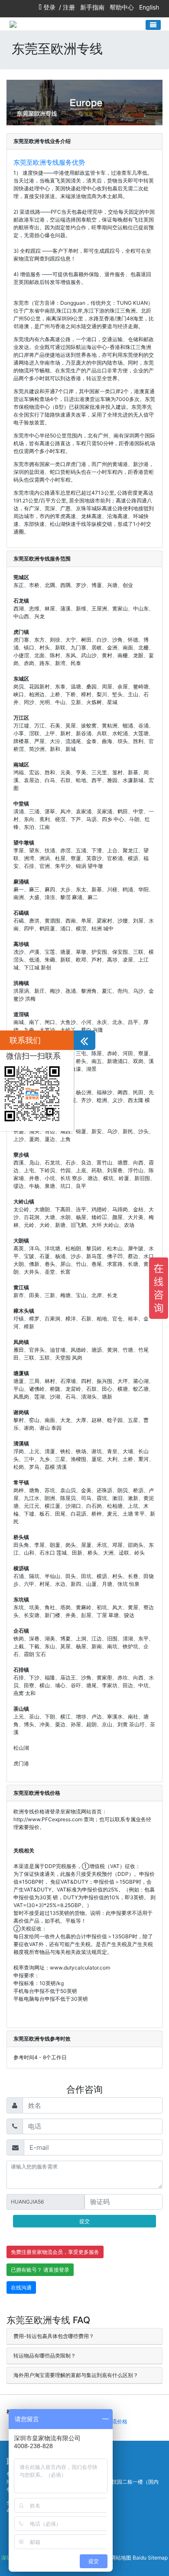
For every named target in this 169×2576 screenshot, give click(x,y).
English (149, 7)
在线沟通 (21, 2287)
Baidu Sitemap (150, 2558)
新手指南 (92, 7)
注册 (69, 7)
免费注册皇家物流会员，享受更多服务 (55, 2252)
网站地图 (121, 2558)
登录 (49, 7)
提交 (84, 2221)
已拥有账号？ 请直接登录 (40, 2270)
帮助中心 (122, 7)
